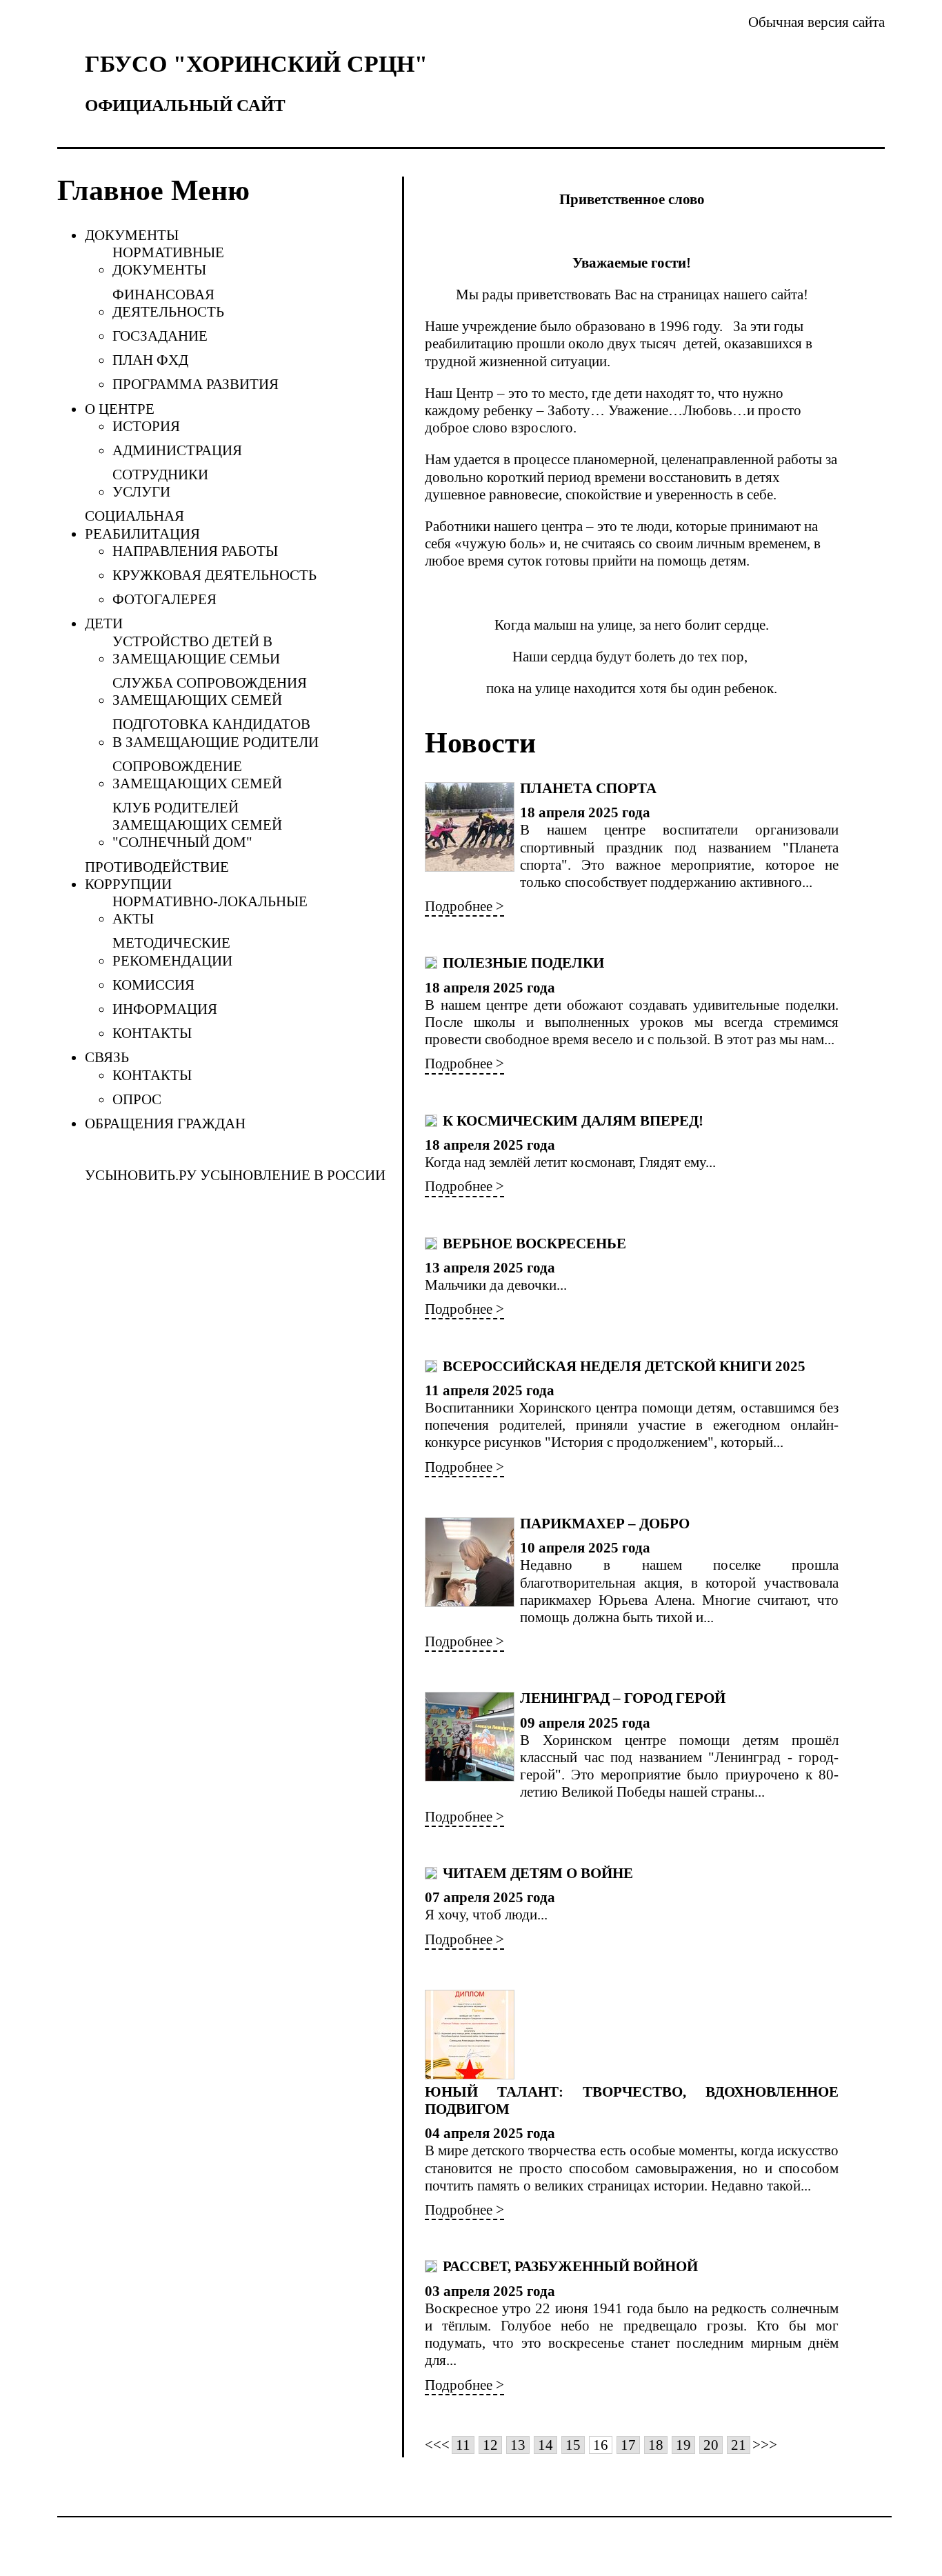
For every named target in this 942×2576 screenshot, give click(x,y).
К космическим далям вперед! (573, 1121)
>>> (765, 2445)
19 (683, 2445)
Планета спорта (588, 788)
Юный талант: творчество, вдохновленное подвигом (632, 2100)
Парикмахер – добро (605, 1524)
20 (711, 2445)
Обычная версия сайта (816, 22)
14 (545, 2445)
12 (490, 2445)
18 (656, 2445)
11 (463, 2445)
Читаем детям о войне (538, 1873)
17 (628, 2445)
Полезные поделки (523, 963)
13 (518, 2445)
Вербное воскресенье (534, 1244)
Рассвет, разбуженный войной (570, 2266)
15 (573, 2445)
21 (739, 2445)
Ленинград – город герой (623, 1698)
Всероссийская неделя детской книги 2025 (624, 1366)
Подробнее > (464, 906)
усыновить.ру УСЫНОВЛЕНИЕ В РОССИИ (235, 1175)
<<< (437, 2445)
